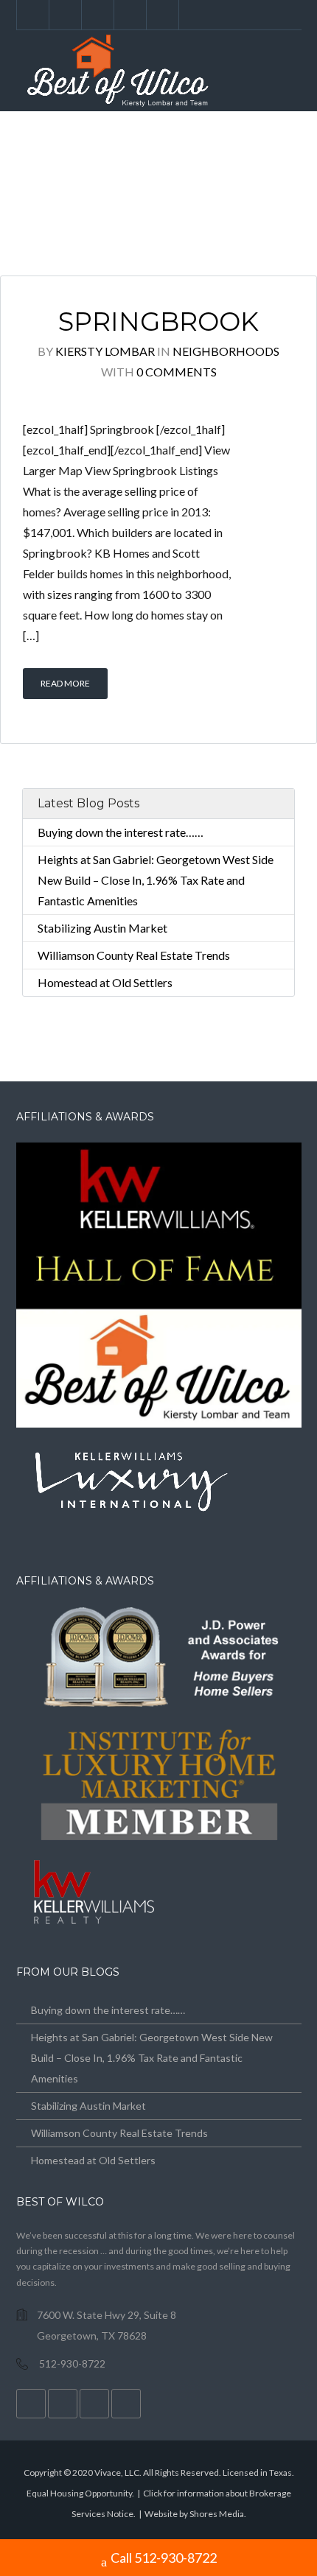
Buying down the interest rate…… (121, 832)
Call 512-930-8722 (164, 2558)
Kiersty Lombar (105, 351)
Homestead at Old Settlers (105, 982)
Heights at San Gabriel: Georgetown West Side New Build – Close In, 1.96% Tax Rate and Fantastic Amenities (156, 880)
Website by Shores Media (194, 2514)
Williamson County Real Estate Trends (134, 955)
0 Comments (177, 372)
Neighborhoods (226, 351)
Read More (65, 683)
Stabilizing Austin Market (102, 928)
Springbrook (158, 322)
